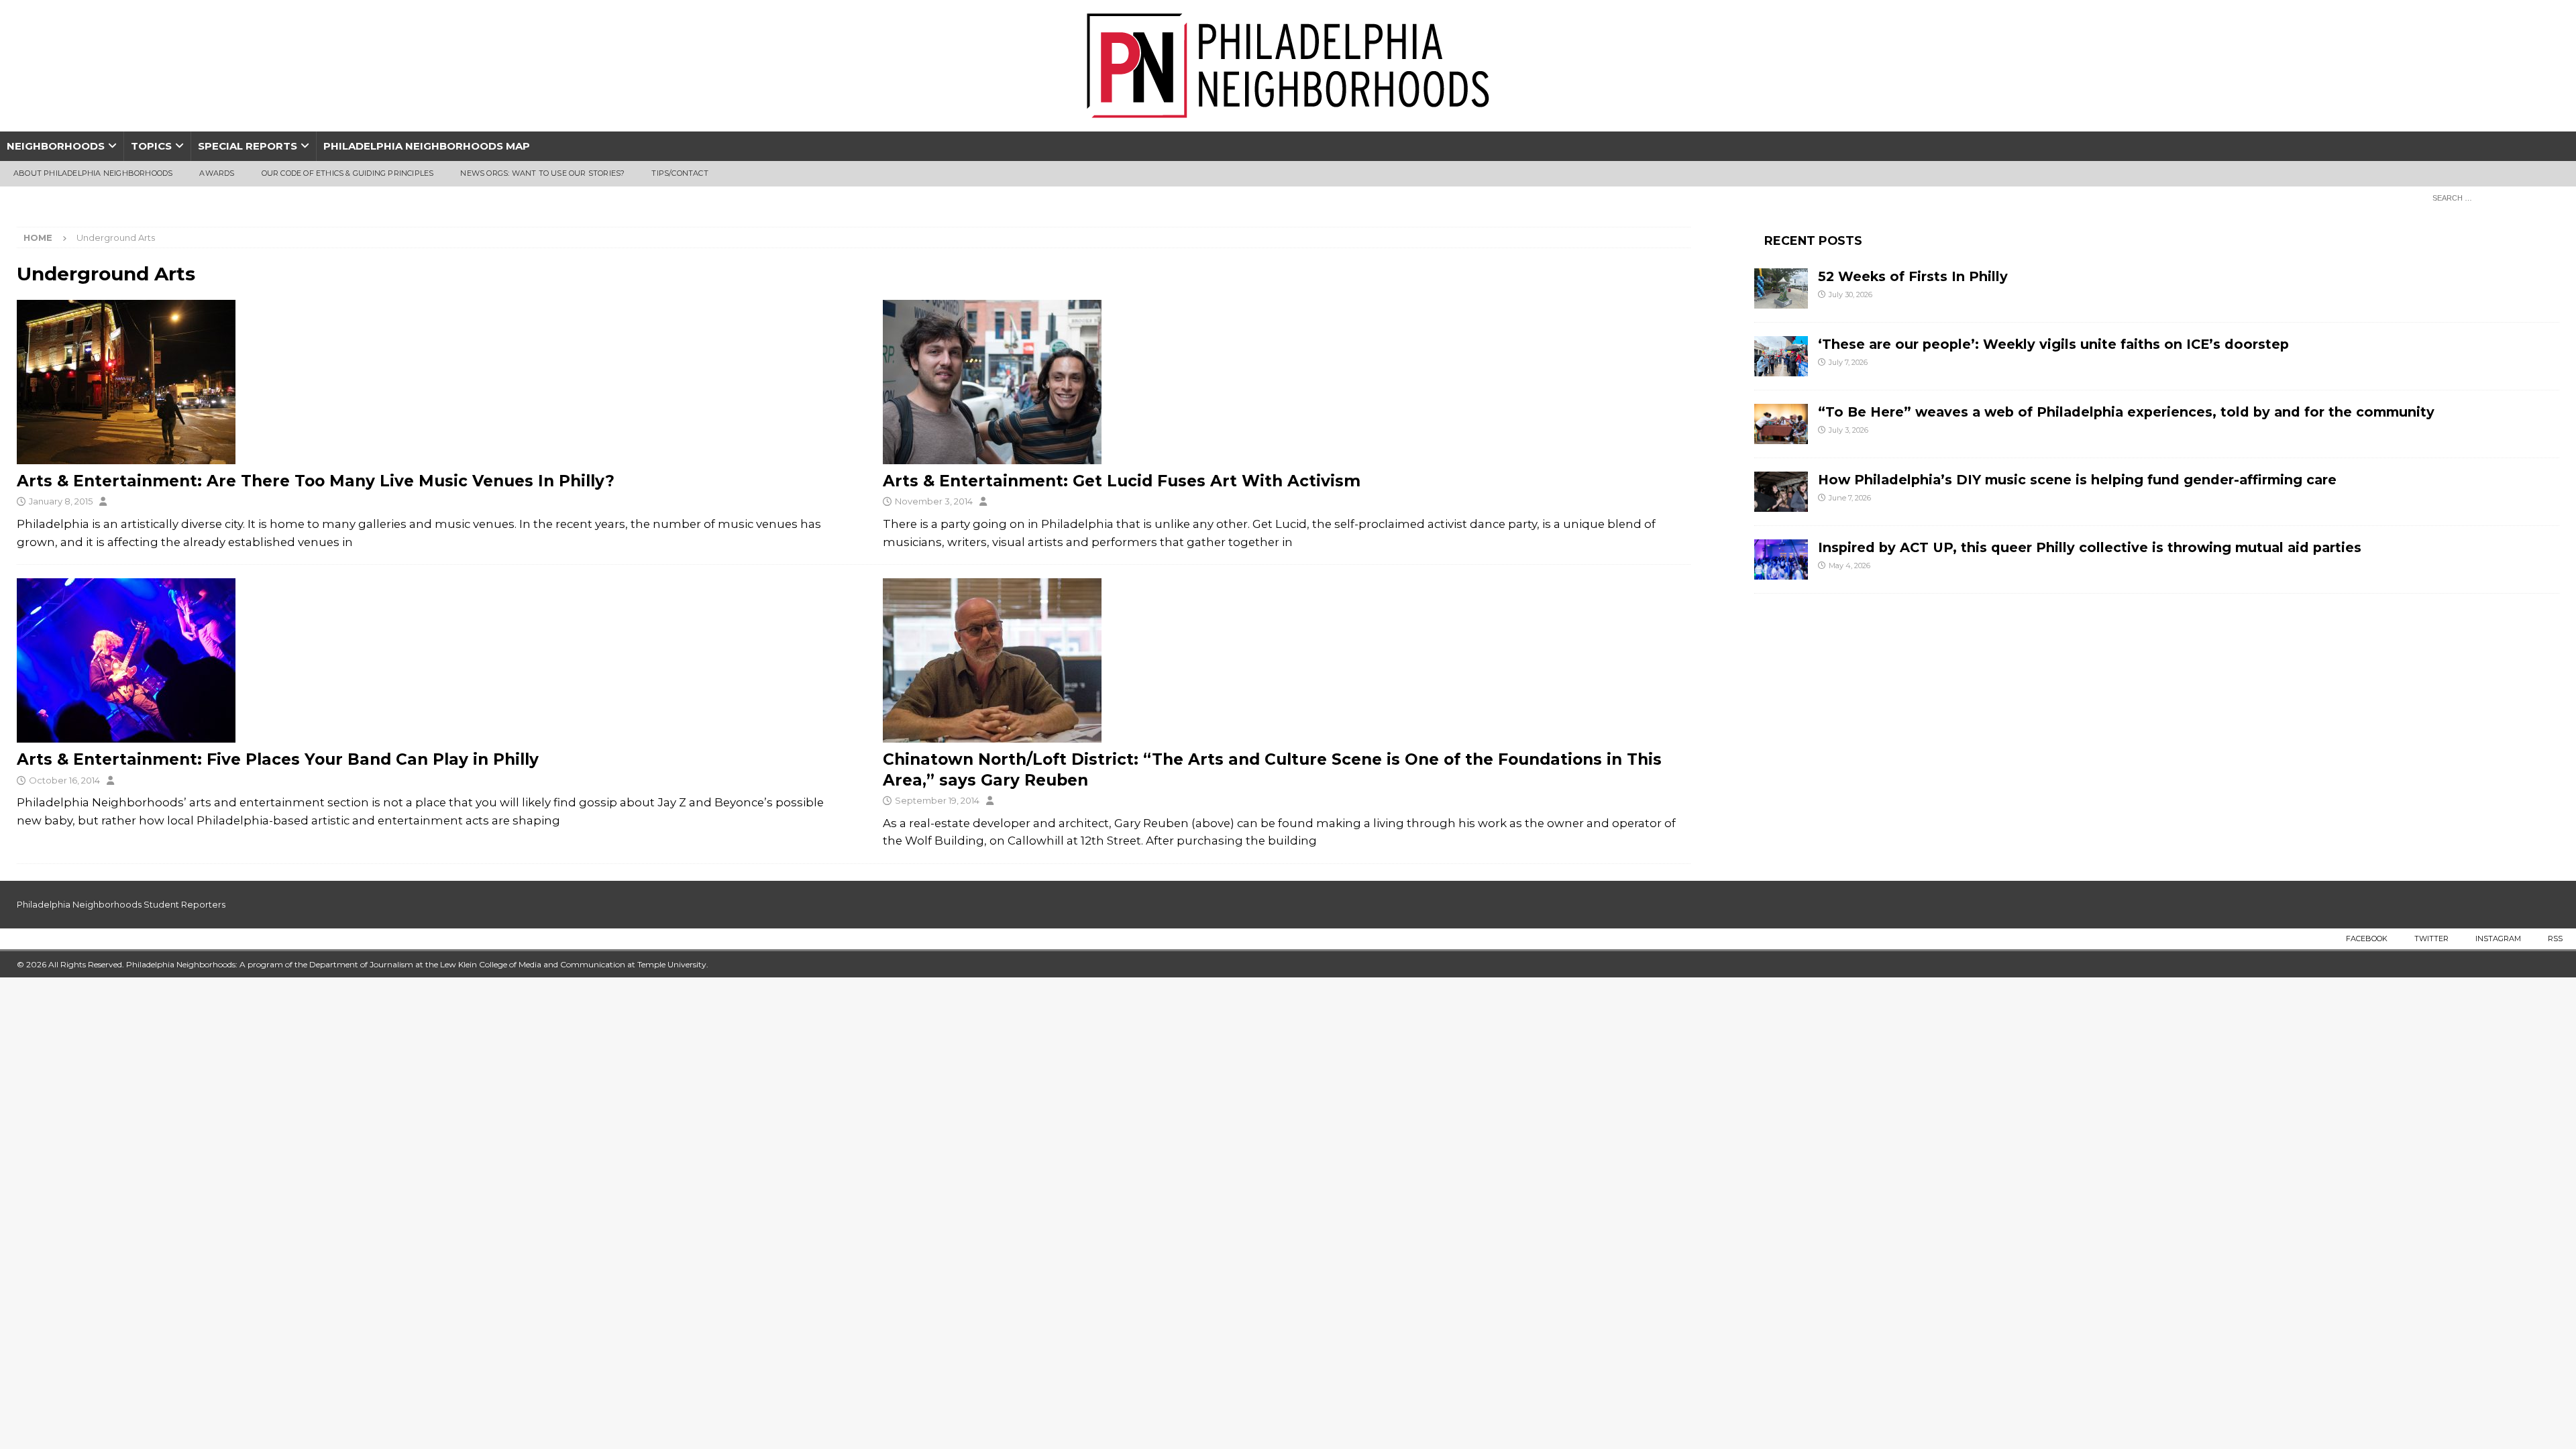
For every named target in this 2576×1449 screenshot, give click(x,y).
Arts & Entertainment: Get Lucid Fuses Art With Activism (1122, 481)
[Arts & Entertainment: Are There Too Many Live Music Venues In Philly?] (421, 382)
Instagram (2498, 938)
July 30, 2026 (1850, 294)
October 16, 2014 (64, 780)
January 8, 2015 (61, 501)
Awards (217, 173)
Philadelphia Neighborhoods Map (427, 146)
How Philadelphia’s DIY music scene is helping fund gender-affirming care (2077, 480)
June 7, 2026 (1850, 498)
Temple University (672, 964)
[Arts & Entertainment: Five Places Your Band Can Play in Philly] (421, 660)
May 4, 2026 (1849, 566)
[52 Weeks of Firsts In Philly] (1781, 288)
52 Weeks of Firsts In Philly (1913, 276)
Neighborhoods (56, 146)
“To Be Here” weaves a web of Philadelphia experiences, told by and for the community (2126, 412)
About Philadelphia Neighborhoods (93, 173)
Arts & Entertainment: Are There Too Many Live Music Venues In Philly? (316, 481)
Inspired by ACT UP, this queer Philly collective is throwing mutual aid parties (2092, 547)
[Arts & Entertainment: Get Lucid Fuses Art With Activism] (1287, 382)
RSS (2555, 938)
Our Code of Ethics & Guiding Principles (348, 173)
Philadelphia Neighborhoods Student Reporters (121, 904)
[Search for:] (2492, 197)
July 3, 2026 (1848, 430)
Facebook (2367, 938)
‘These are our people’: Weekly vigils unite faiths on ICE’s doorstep (2053, 344)
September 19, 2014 (937, 800)
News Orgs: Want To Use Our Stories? (542, 173)
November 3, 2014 (934, 501)
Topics (151, 146)
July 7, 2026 (1848, 362)
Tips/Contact (680, 173)
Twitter (2431, 938)
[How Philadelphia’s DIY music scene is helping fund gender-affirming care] (1781, 492)
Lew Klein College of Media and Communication (533, 964)
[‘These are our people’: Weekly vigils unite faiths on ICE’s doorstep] (1781, 356)
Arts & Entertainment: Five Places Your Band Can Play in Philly (278, 759)
